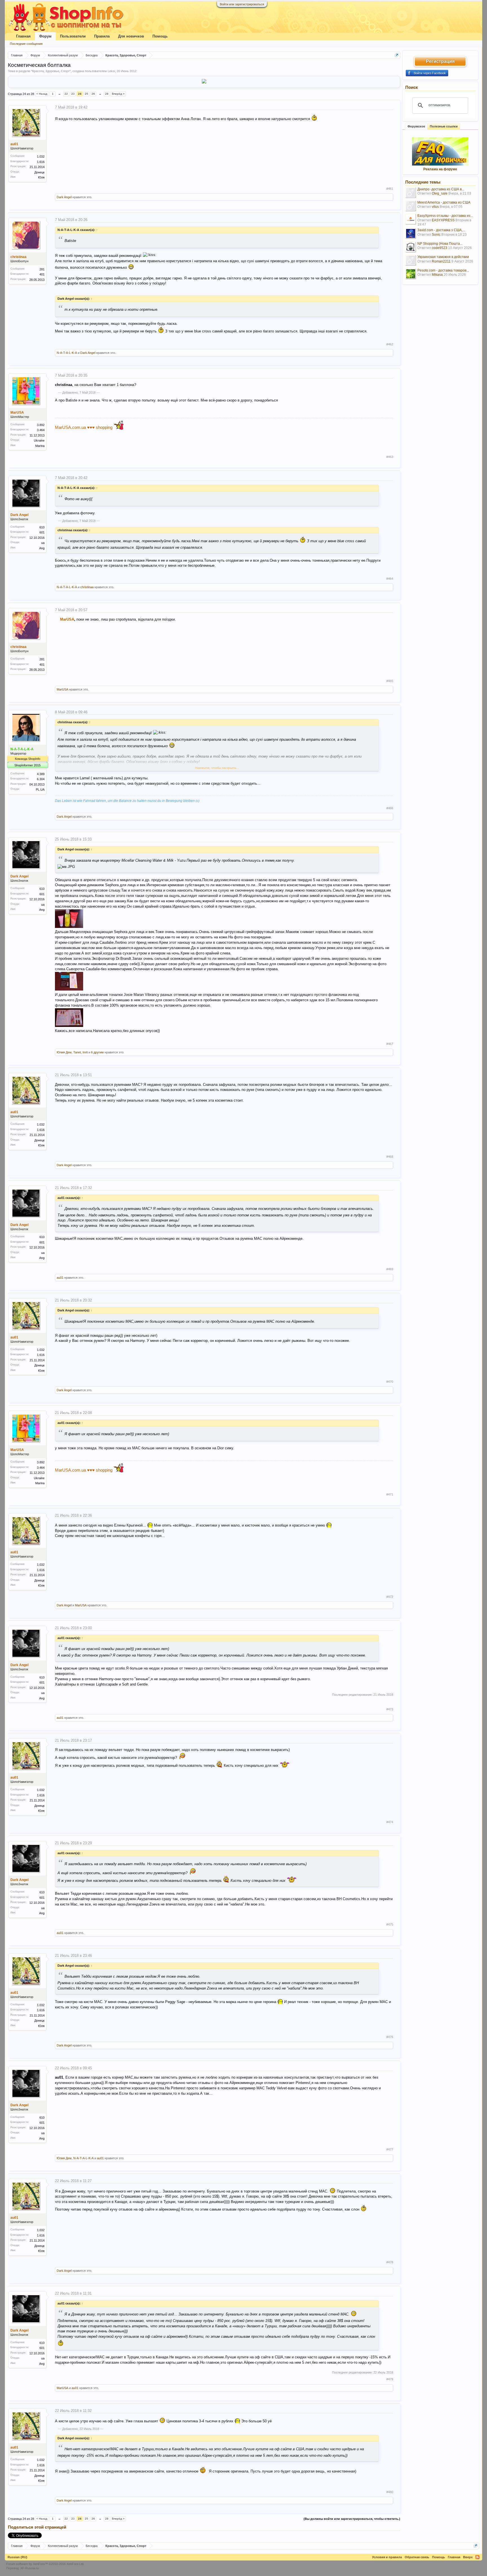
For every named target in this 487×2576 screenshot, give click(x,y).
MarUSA (17, 413)
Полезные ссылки (444, 126)
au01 (14, 144)
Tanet (77, 1052)
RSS (477, 2557)
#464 (390, 579)
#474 (390, 1822)
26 (93, 94)
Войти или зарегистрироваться (242, 4)
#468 (390, 1157)
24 (80, 94)
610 (42, 527)
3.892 (41, 425)
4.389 (41, 774)
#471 (390, 1494)
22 (66, 94)
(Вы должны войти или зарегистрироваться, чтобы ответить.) (352, 2519)
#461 (390, 189)
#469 (390, 1269)
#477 (390, 2149)
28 (107, 94)
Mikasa (437, 275)
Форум (45, 36)
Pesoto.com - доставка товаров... (443, 270)
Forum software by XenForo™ (45, 2564)
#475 (390, 1924)
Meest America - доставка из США (444, 202)
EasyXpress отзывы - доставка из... (445, 216)
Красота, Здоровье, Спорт (51, 71)
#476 (390, 2037)
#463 (390, 457)
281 (42, 269)
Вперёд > (118, 94)
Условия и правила (387, 2557)
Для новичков (131, 36)
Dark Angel (64, 197)
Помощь (160, 36)
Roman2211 (441, 261)
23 (73, 94)
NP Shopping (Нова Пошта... (440, 244)
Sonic (436, 235)
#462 (390, 344)
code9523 (440, 248)
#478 (390, 2262)
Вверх (468, 2557)
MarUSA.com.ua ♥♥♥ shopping (84, 427)
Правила (102, 36)
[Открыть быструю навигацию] (397, 55)
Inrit (85, 1052)
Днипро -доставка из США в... (441, 189)
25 (87, 94)
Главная (23, 36)
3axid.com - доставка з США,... (441, 230)
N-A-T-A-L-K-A (67, 353)
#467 (390, 1044)
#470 (390, 1382)
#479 (390, 2379)
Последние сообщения (26, 44)
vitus (435, 207)
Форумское (416, 126)
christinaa (18, 257)
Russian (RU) (17, 2557)
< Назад (42, 94)
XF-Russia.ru (29, 2568)
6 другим (97, 1052)
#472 (390, 1597)
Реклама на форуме (440, 169)
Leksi (111, 71)
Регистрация (440, 61)
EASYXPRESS (443, 220)
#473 (390, 1709)
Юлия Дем (64, 1052)
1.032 (41, 156)
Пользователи (73, 36)
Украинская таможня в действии (443, 257)
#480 (390, 2492)
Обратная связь (417, 2557)
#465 (390, 681)
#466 (390, 808)
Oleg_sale (440, 193)
